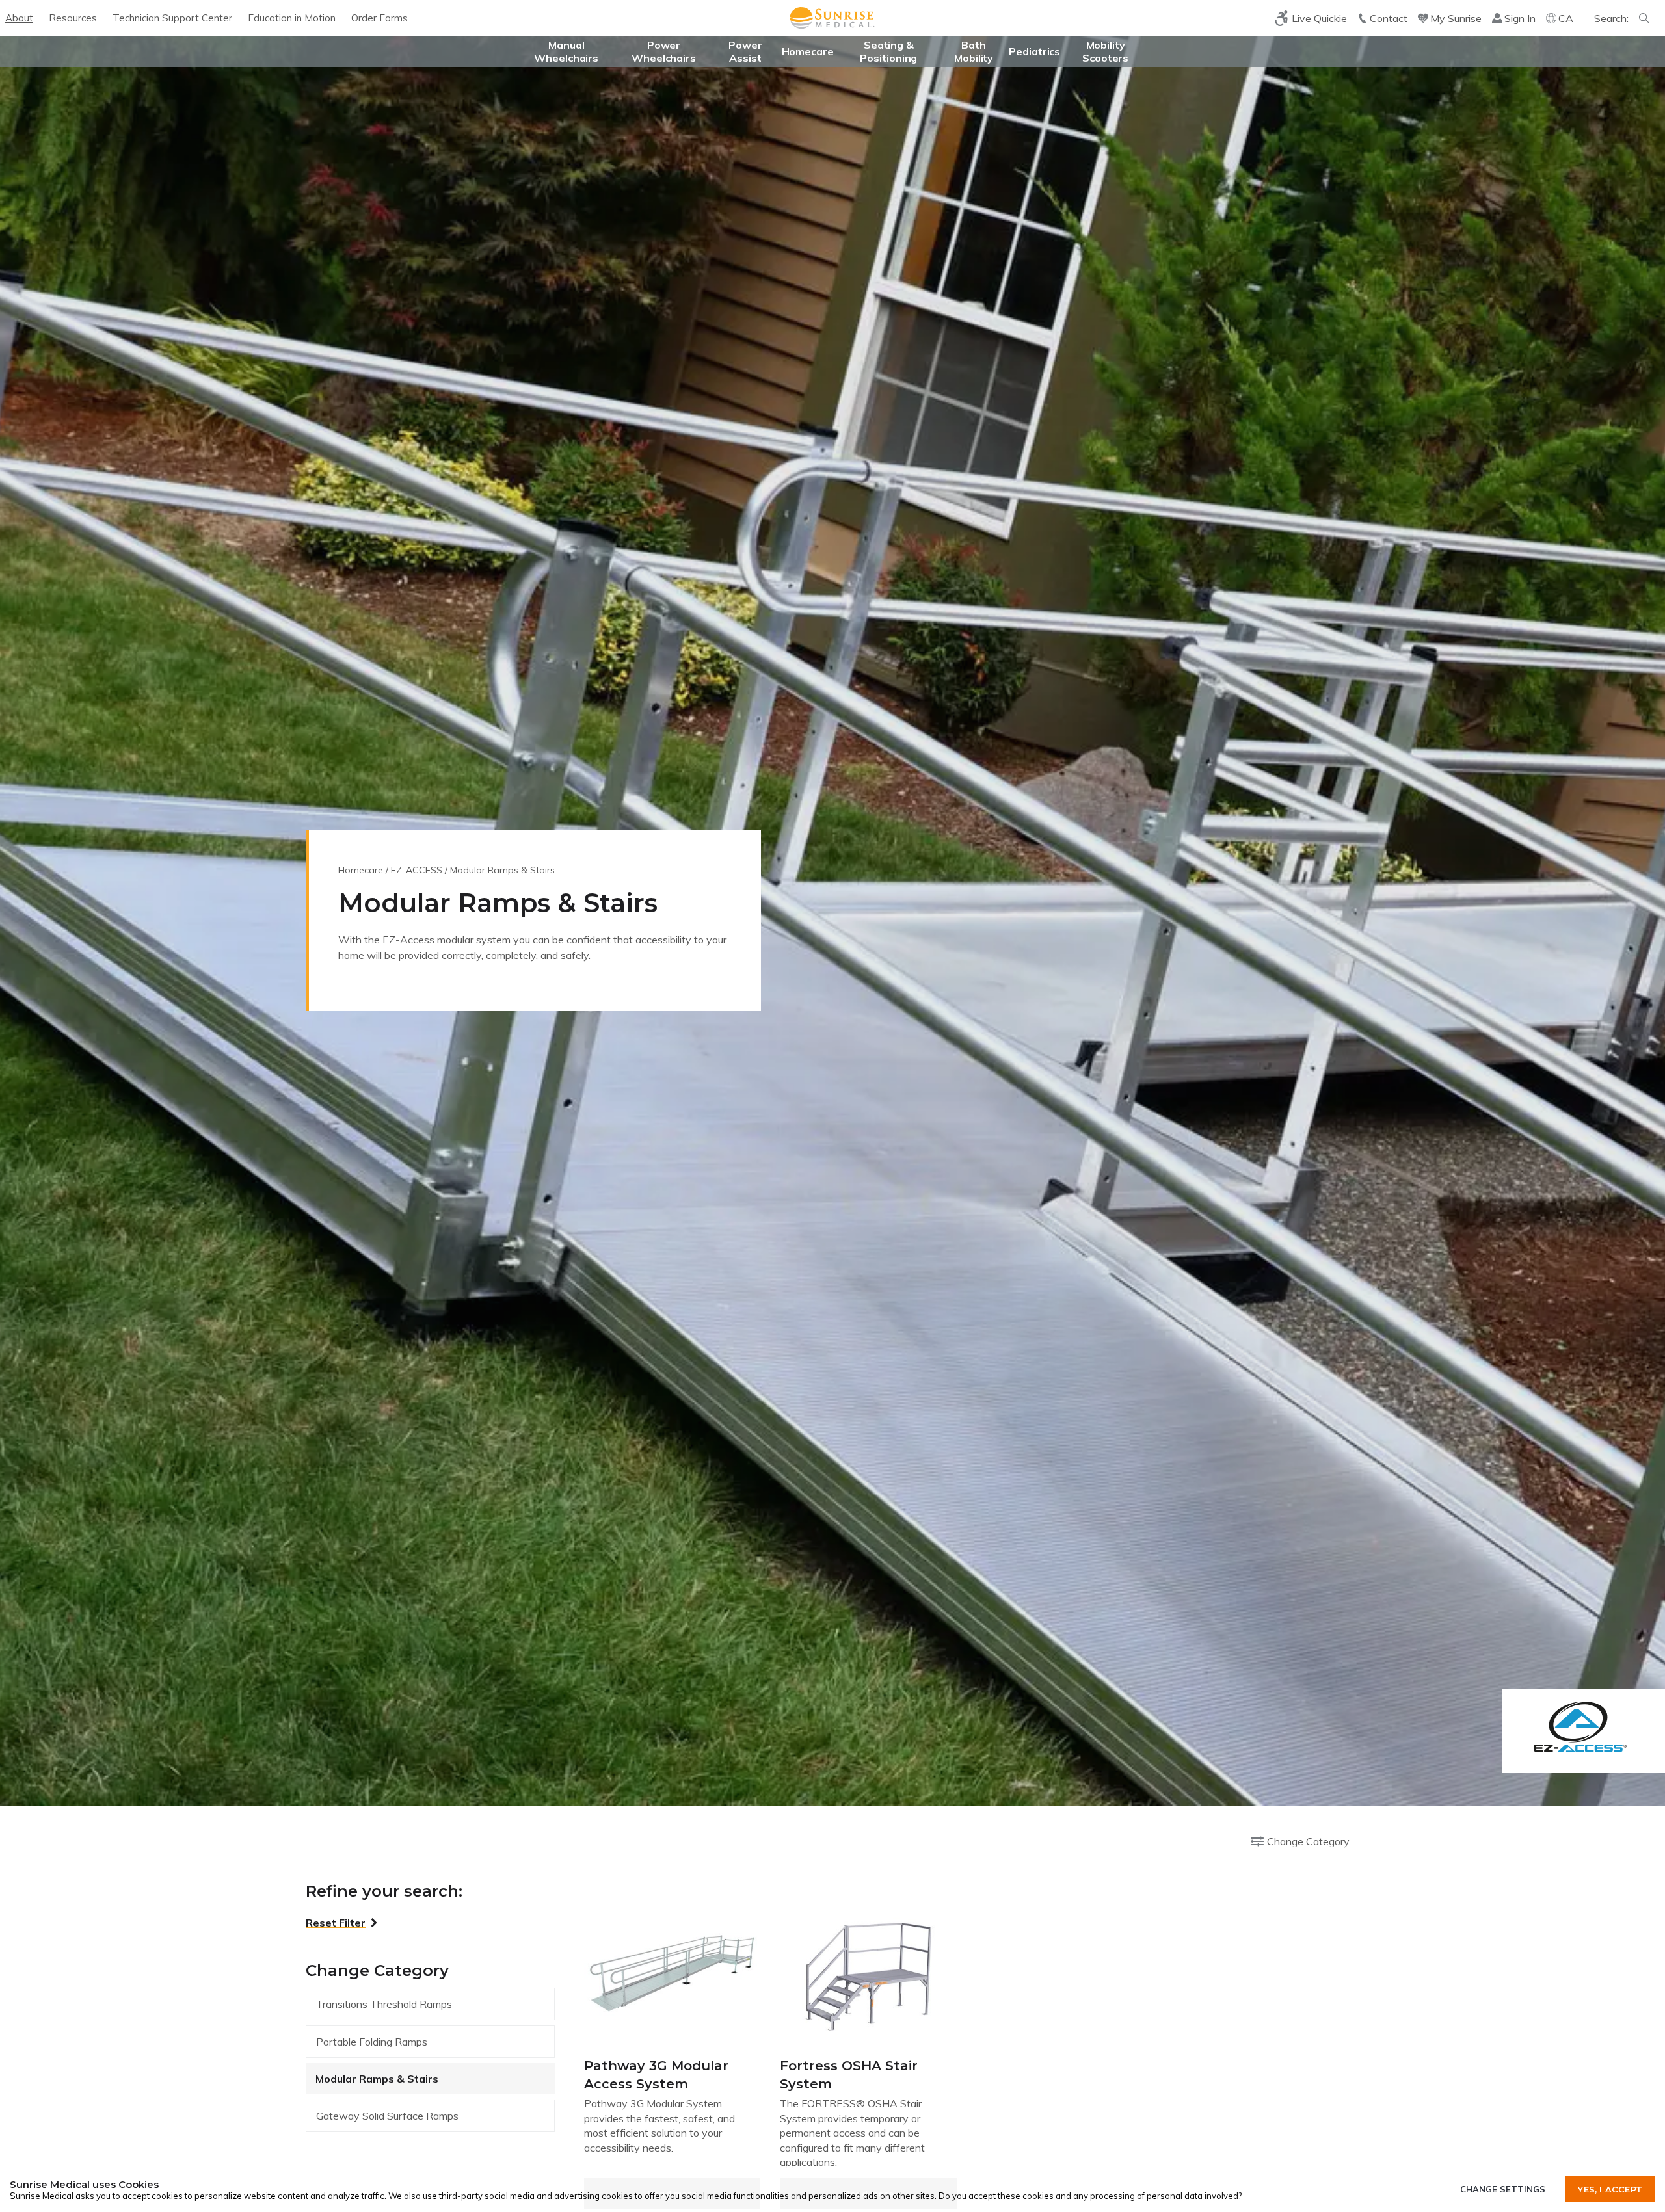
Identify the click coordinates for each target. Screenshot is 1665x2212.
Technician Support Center (172, 18)
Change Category (1308, 1841)
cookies (167, 2196)
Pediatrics (1034, 51)
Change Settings (1503, 2189)
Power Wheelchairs (664, 51)
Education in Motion (292, 18)
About (19, 18)
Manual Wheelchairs (566, 51)
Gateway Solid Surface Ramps (387, 2116)
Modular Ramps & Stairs (377, 2079)
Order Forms (380, 18)
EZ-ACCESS (417, 870)
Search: (1611, 18)
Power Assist (745, 51)
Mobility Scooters (1105, 51)
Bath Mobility (974, 51)
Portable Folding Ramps (372, 2042)
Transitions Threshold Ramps (384, 2004)
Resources (73, 18)
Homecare (808, 51)
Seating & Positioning (888, 51)
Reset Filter (336, 1923)
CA (1566, 18)
